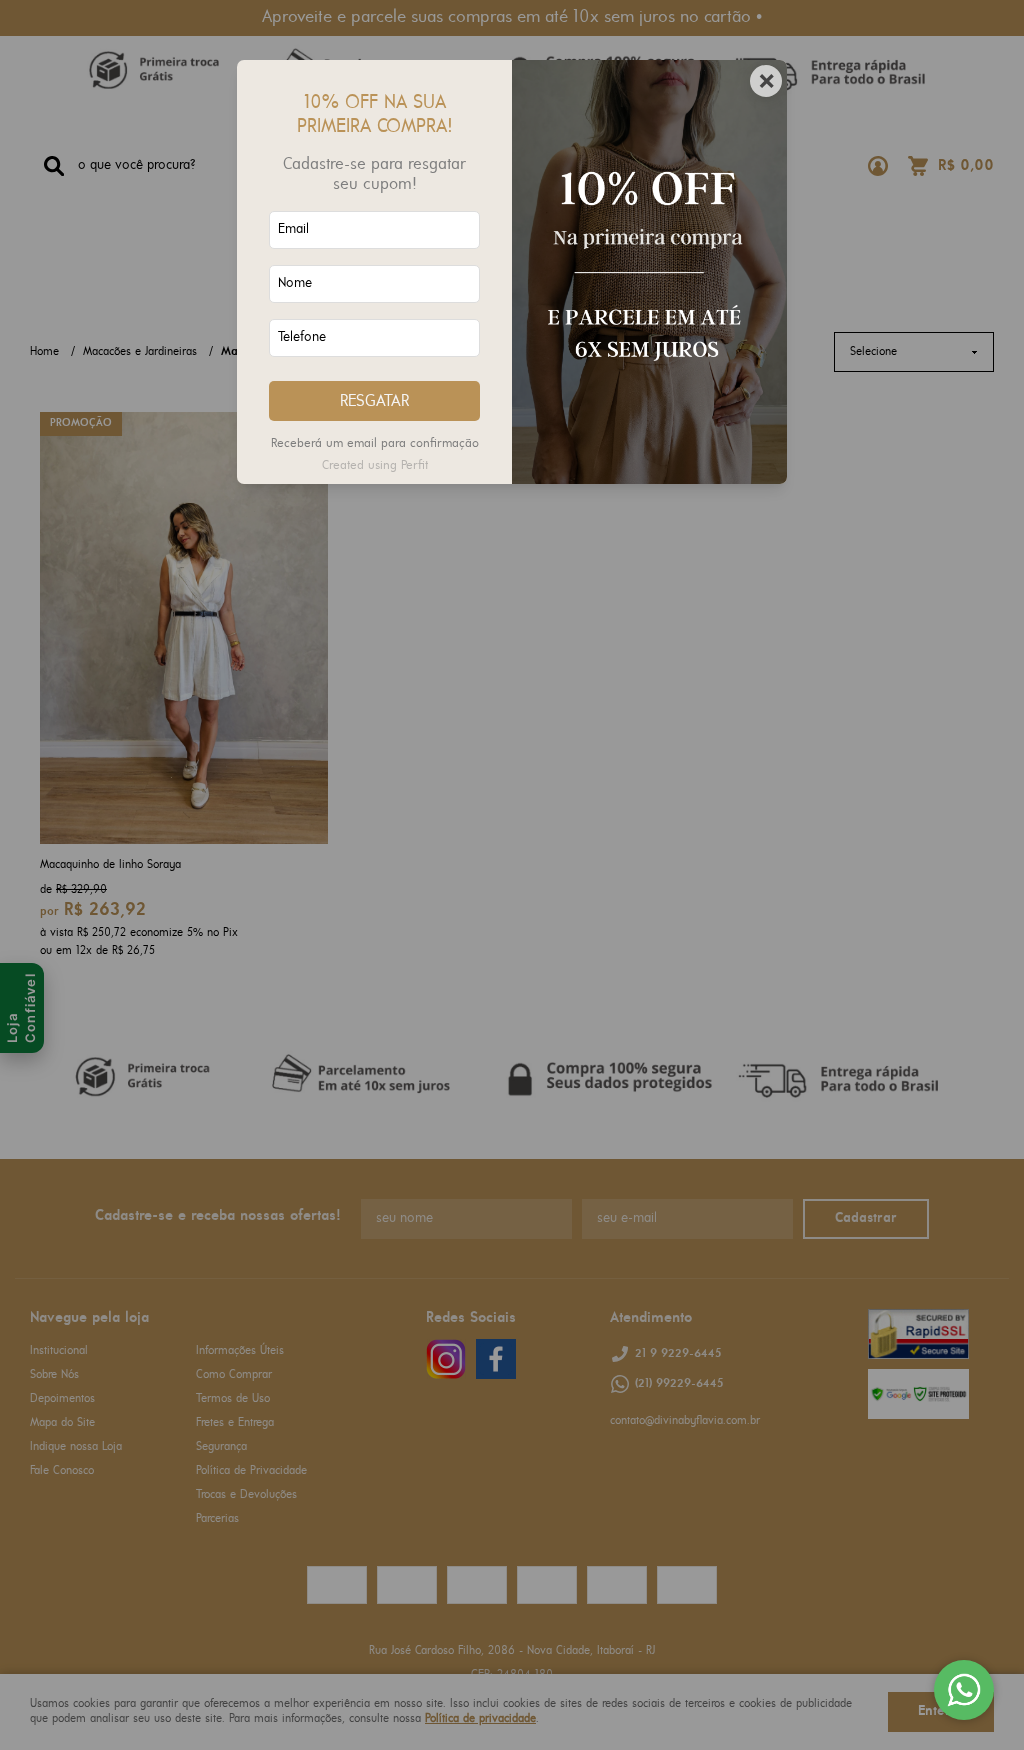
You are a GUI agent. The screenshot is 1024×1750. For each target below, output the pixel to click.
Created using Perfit (375, 465)
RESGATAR (374, 401)
